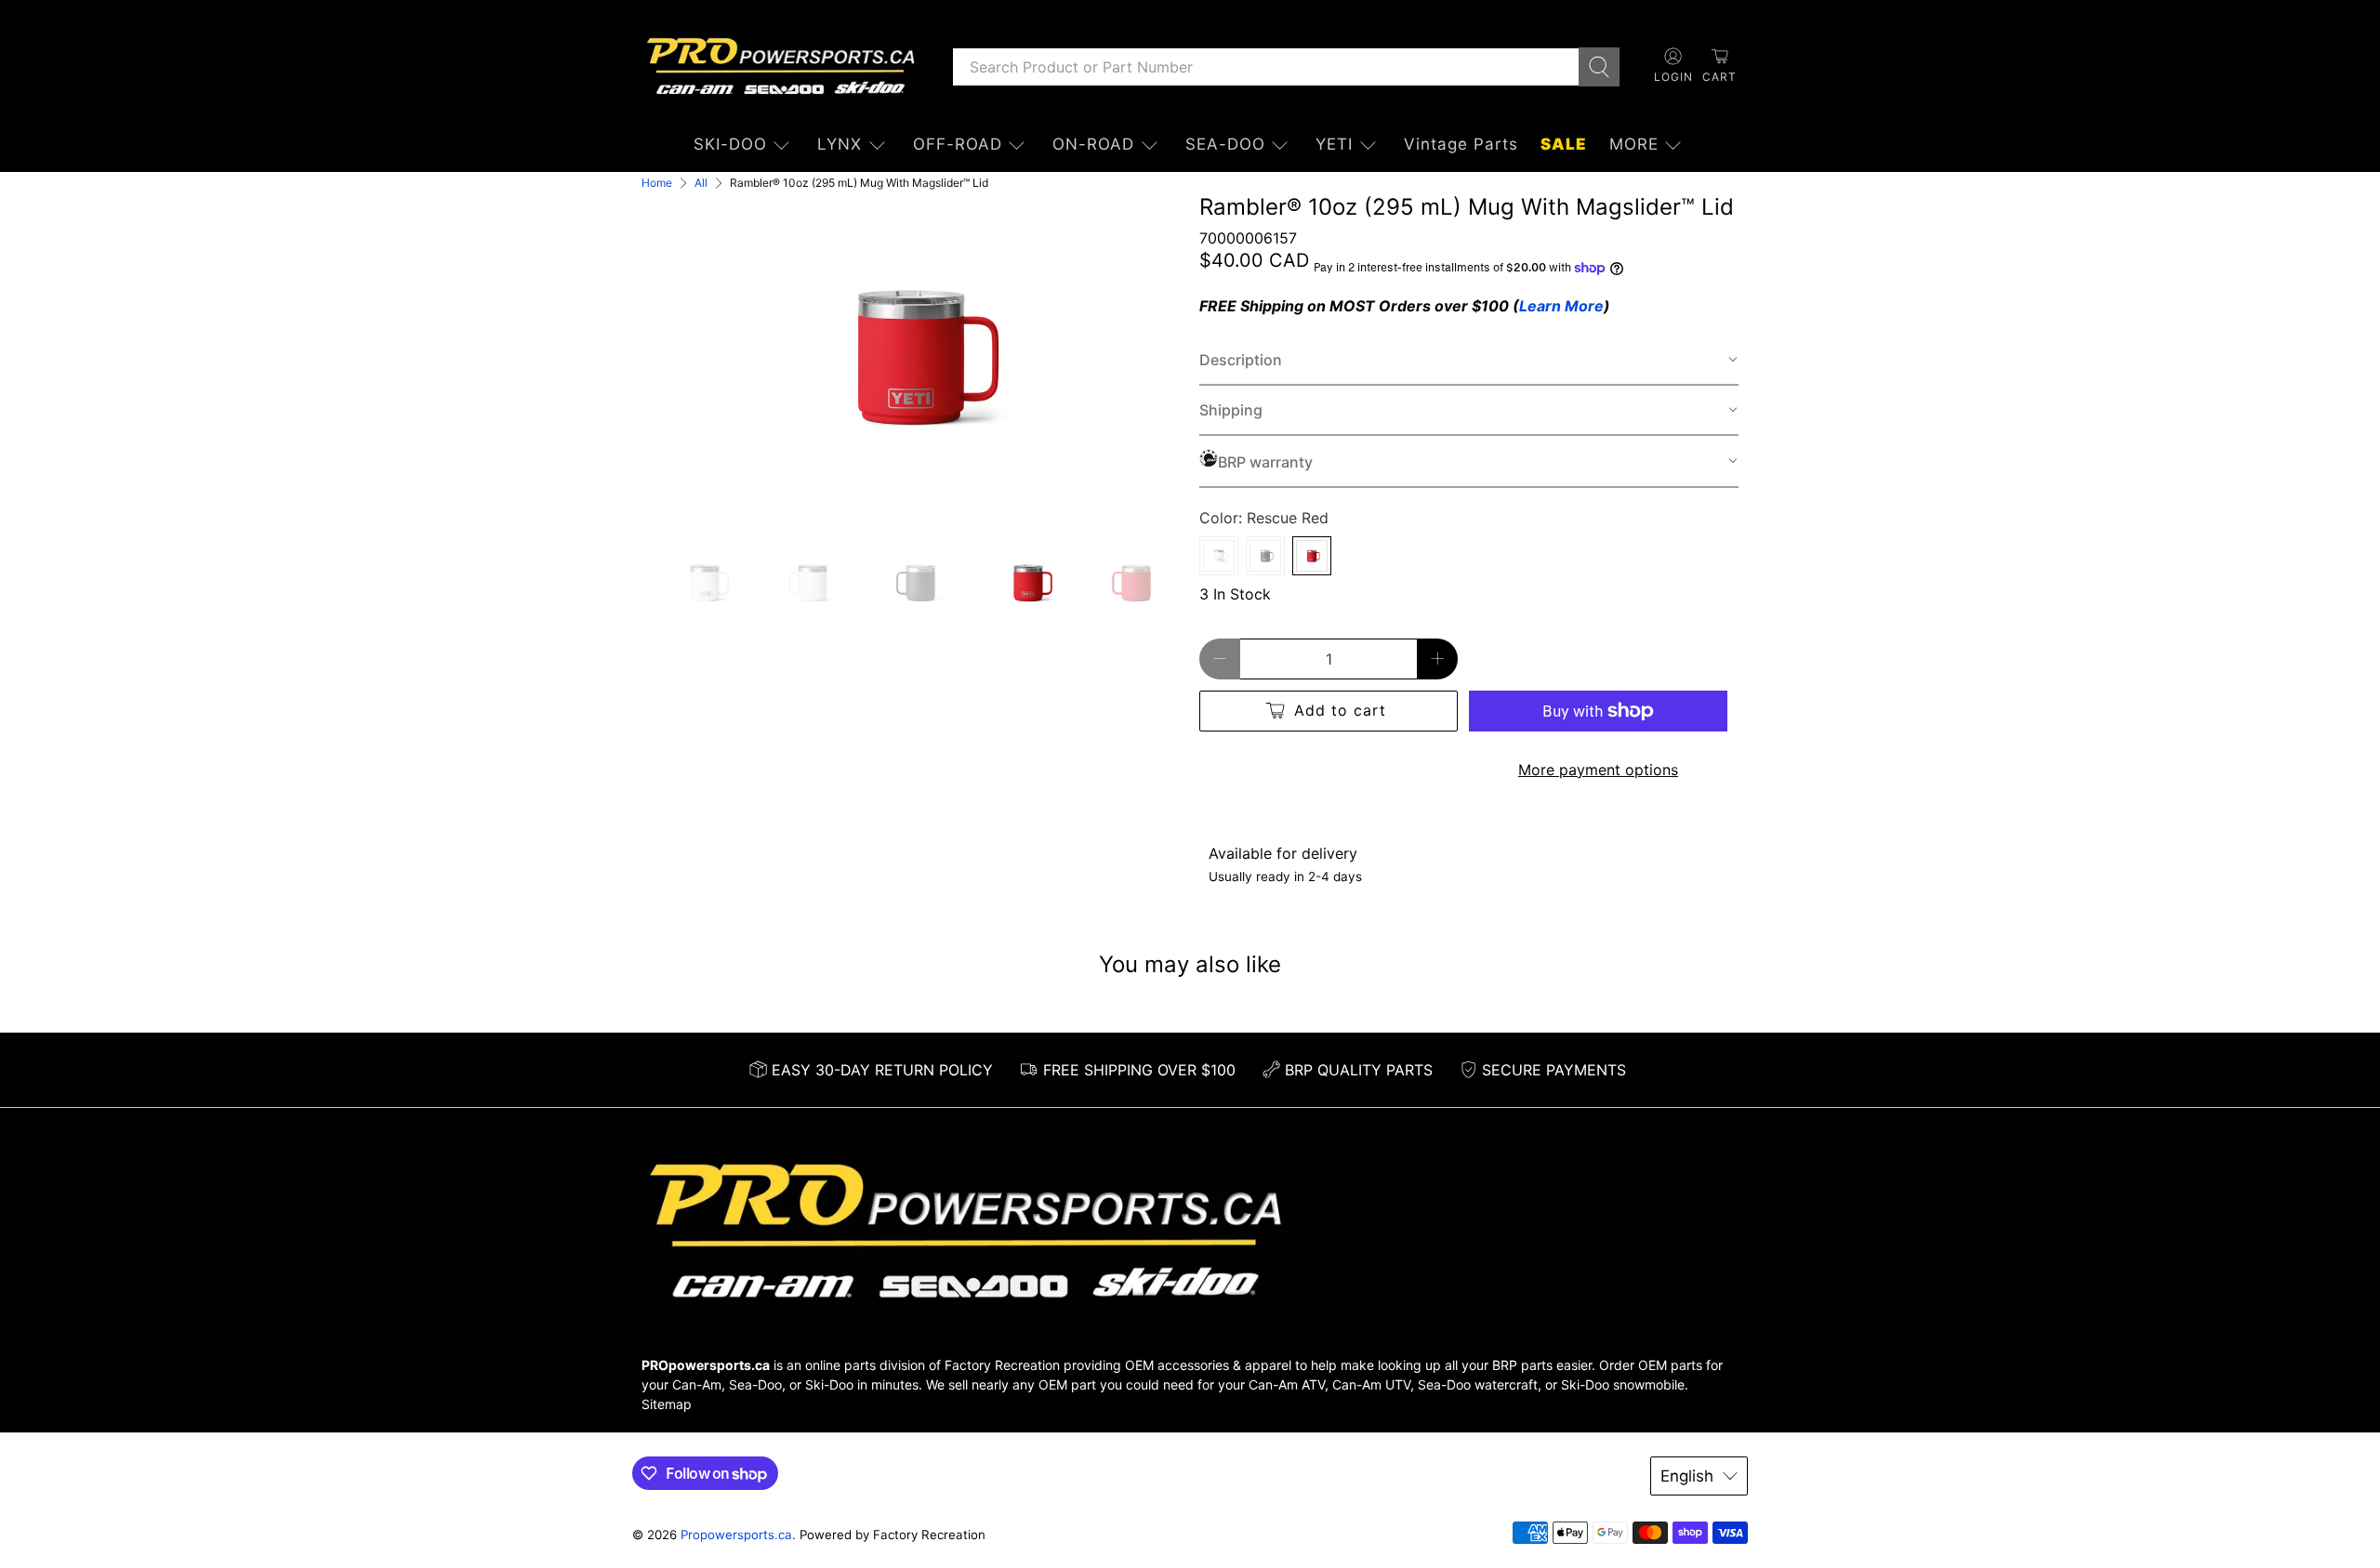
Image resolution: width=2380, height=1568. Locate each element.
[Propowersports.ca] (783, 66)
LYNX (840, 144)
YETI (1334, 144)
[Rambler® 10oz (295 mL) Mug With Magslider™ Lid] (911, 357)
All (701, 183)
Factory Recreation (1002, 1365)
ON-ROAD (1093, 144)
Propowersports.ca (736, 1535)
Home (657, 183)
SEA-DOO (1225, 144)
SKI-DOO (730, 144)
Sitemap (667, 1404)
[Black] (1265, 556)
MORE (1634, 144)
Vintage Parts (1461, 144)
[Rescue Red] (1312, 556)
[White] (1219, 556)
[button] (1469, 361)
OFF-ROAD (958, 144)
